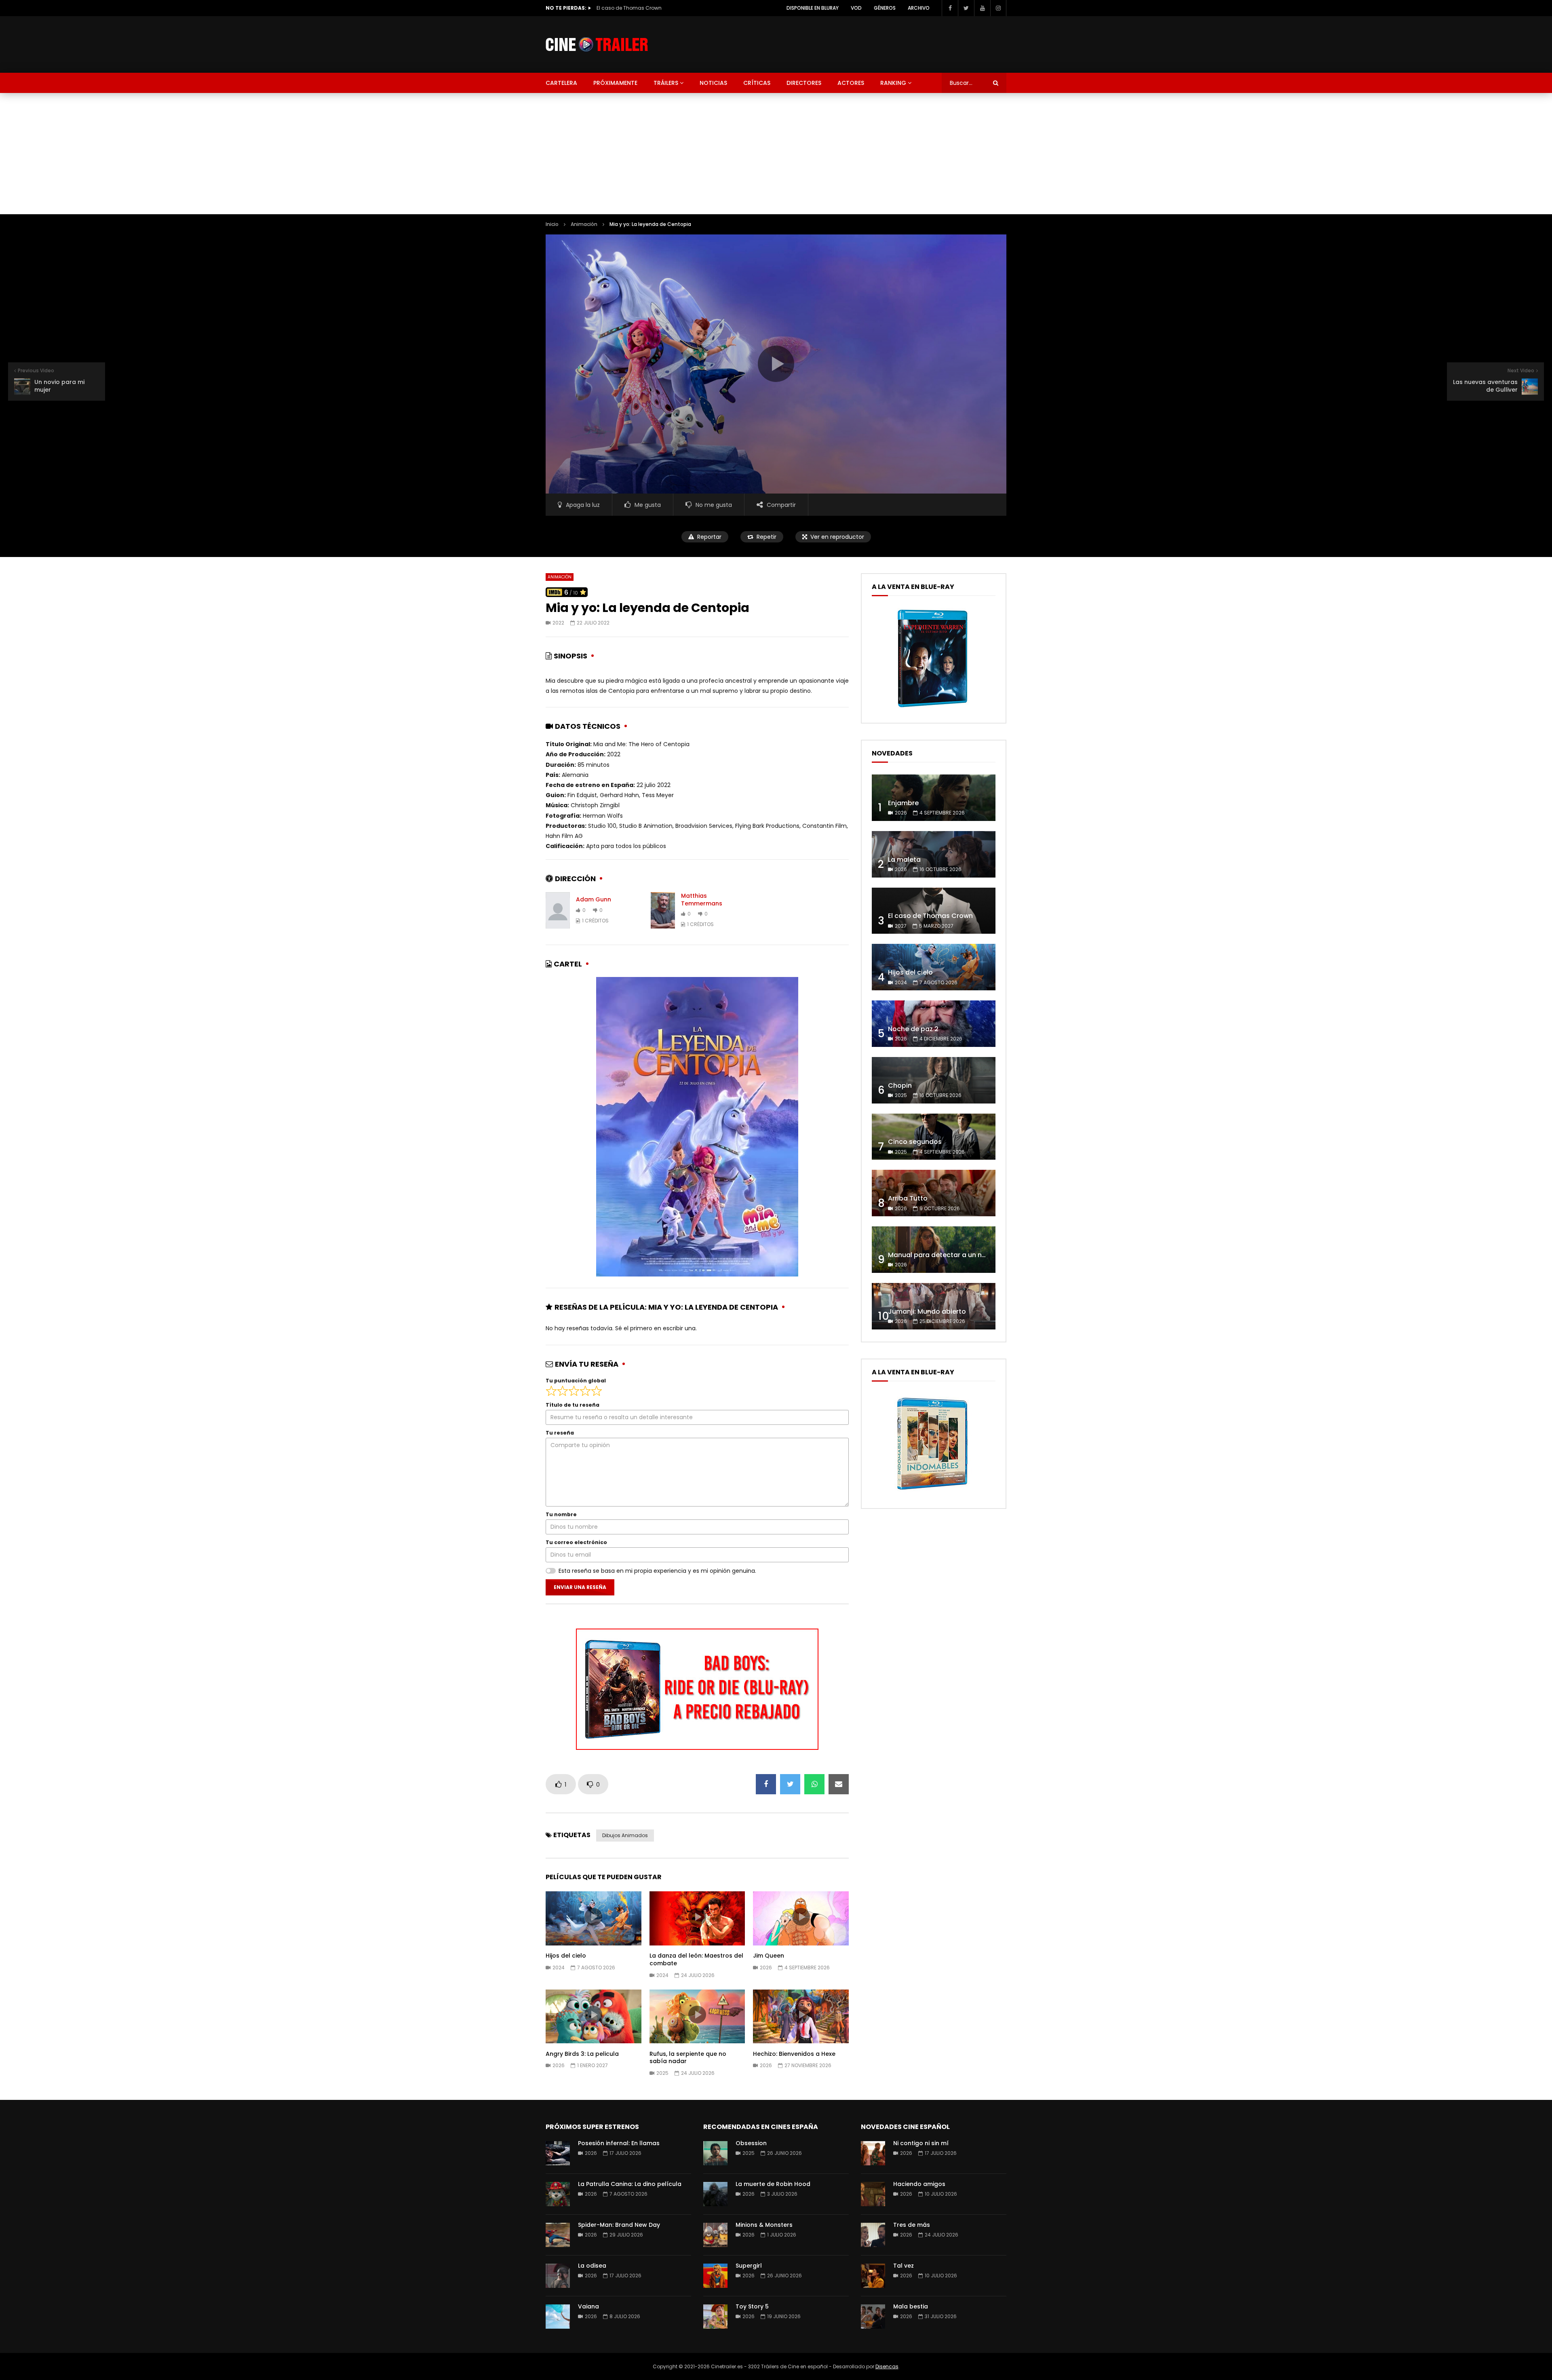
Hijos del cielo (613, 8)
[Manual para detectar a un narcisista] (934, 1250)
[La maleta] (934, 854)
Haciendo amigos (919, 2184)
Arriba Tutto (908, 1198)
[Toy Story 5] (715, 2317)
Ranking (893, 83)
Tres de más (912, 2225)
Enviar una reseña (580, 1587)
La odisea (592, 2266)
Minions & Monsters (764, 2225)
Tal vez (904, 2266)
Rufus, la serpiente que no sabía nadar (688, 2058)
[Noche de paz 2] (934, 1024)
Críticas (757, 83)
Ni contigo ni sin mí (921, 2143)
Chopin (900, 1086)
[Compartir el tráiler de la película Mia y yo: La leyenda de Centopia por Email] (839, 1784)
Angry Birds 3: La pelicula (582, 2054)
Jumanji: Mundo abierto (927, 1311)
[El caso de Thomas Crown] (934, 911)
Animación (584, 224)
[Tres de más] (873, 2235)
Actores (851, 83)
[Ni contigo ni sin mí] (873, 2153)
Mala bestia (911, 2306)
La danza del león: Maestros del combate (696, 1959)
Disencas (887, 2366)
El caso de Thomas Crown (930, 916)
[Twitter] (966, 8)
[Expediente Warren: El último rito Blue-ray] (932, 707)
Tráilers (666, 83)
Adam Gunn (594, 899)
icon (593, 1917)
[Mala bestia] (873, 2317)
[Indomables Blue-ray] (932, 1492)
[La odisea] (558, 2276)
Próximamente (615, 83)
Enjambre (903, 803)
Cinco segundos (915, 1142)
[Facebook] (950, 8)
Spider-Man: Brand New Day (619, 2225)
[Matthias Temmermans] (663, 910)
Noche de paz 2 (913, 1029)
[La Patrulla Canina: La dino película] (558, 2194)
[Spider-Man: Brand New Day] (558, 2235)
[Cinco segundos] (934, 1137)
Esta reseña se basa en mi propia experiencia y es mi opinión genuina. (657, 1571)
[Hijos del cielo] (934, 967)
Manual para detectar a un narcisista (949, 1255)
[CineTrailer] (597, 45)
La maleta (904, 860)
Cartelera (561, 83)
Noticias (713, 83)
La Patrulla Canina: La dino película (630, 2184)
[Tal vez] (873, 2276)
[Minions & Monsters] (715, 2235)
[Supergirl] (715, 2276)
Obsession (751, 2143)
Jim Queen (769, 1956)
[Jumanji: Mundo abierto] (934, 1306)
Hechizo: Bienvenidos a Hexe (794, 2054)
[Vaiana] (558, 2317)
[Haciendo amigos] (873, 2194)
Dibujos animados (625, 1835)
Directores (804, 83)
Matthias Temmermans (702, 900)
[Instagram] (998, 8)
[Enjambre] (934, 798)
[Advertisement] (776, 154)
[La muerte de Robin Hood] (715, 2194)
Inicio (552, 224)
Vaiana (588, 2306)
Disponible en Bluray (813, 8)
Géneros (885, 8)
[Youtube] (982, 8)
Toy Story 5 (752, 2306)
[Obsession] (715, 2153)
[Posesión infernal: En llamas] (558, 2153)
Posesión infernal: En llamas (619, 2143)
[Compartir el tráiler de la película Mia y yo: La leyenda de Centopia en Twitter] (790, 1784)
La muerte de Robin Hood (773, 2184)
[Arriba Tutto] (934, 1193)
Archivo (919, 8)
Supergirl (749, 2266)
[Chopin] (934, 1080)
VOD (856, 8)
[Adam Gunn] (558, 910)
